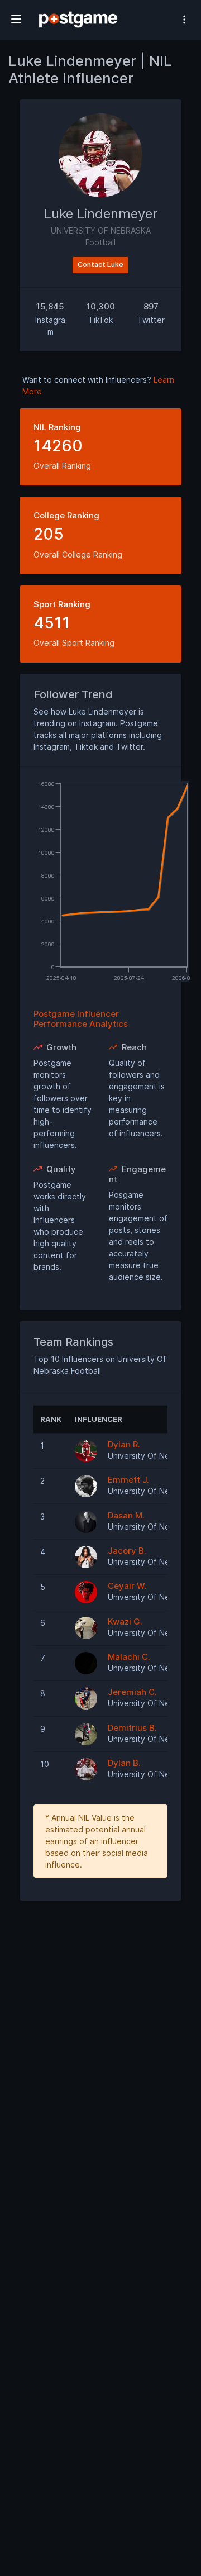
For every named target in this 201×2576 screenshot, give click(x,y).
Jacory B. (127, 1551)
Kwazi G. (125, 1622)
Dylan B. (124, 1763)
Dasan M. (126, 1515)
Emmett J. (128, 1480)
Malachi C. (129, 1657)
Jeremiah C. (132, 1692)
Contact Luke (100, 265)
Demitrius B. (132, 1728)
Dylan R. (124, 1444)
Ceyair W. (127, 1586)
